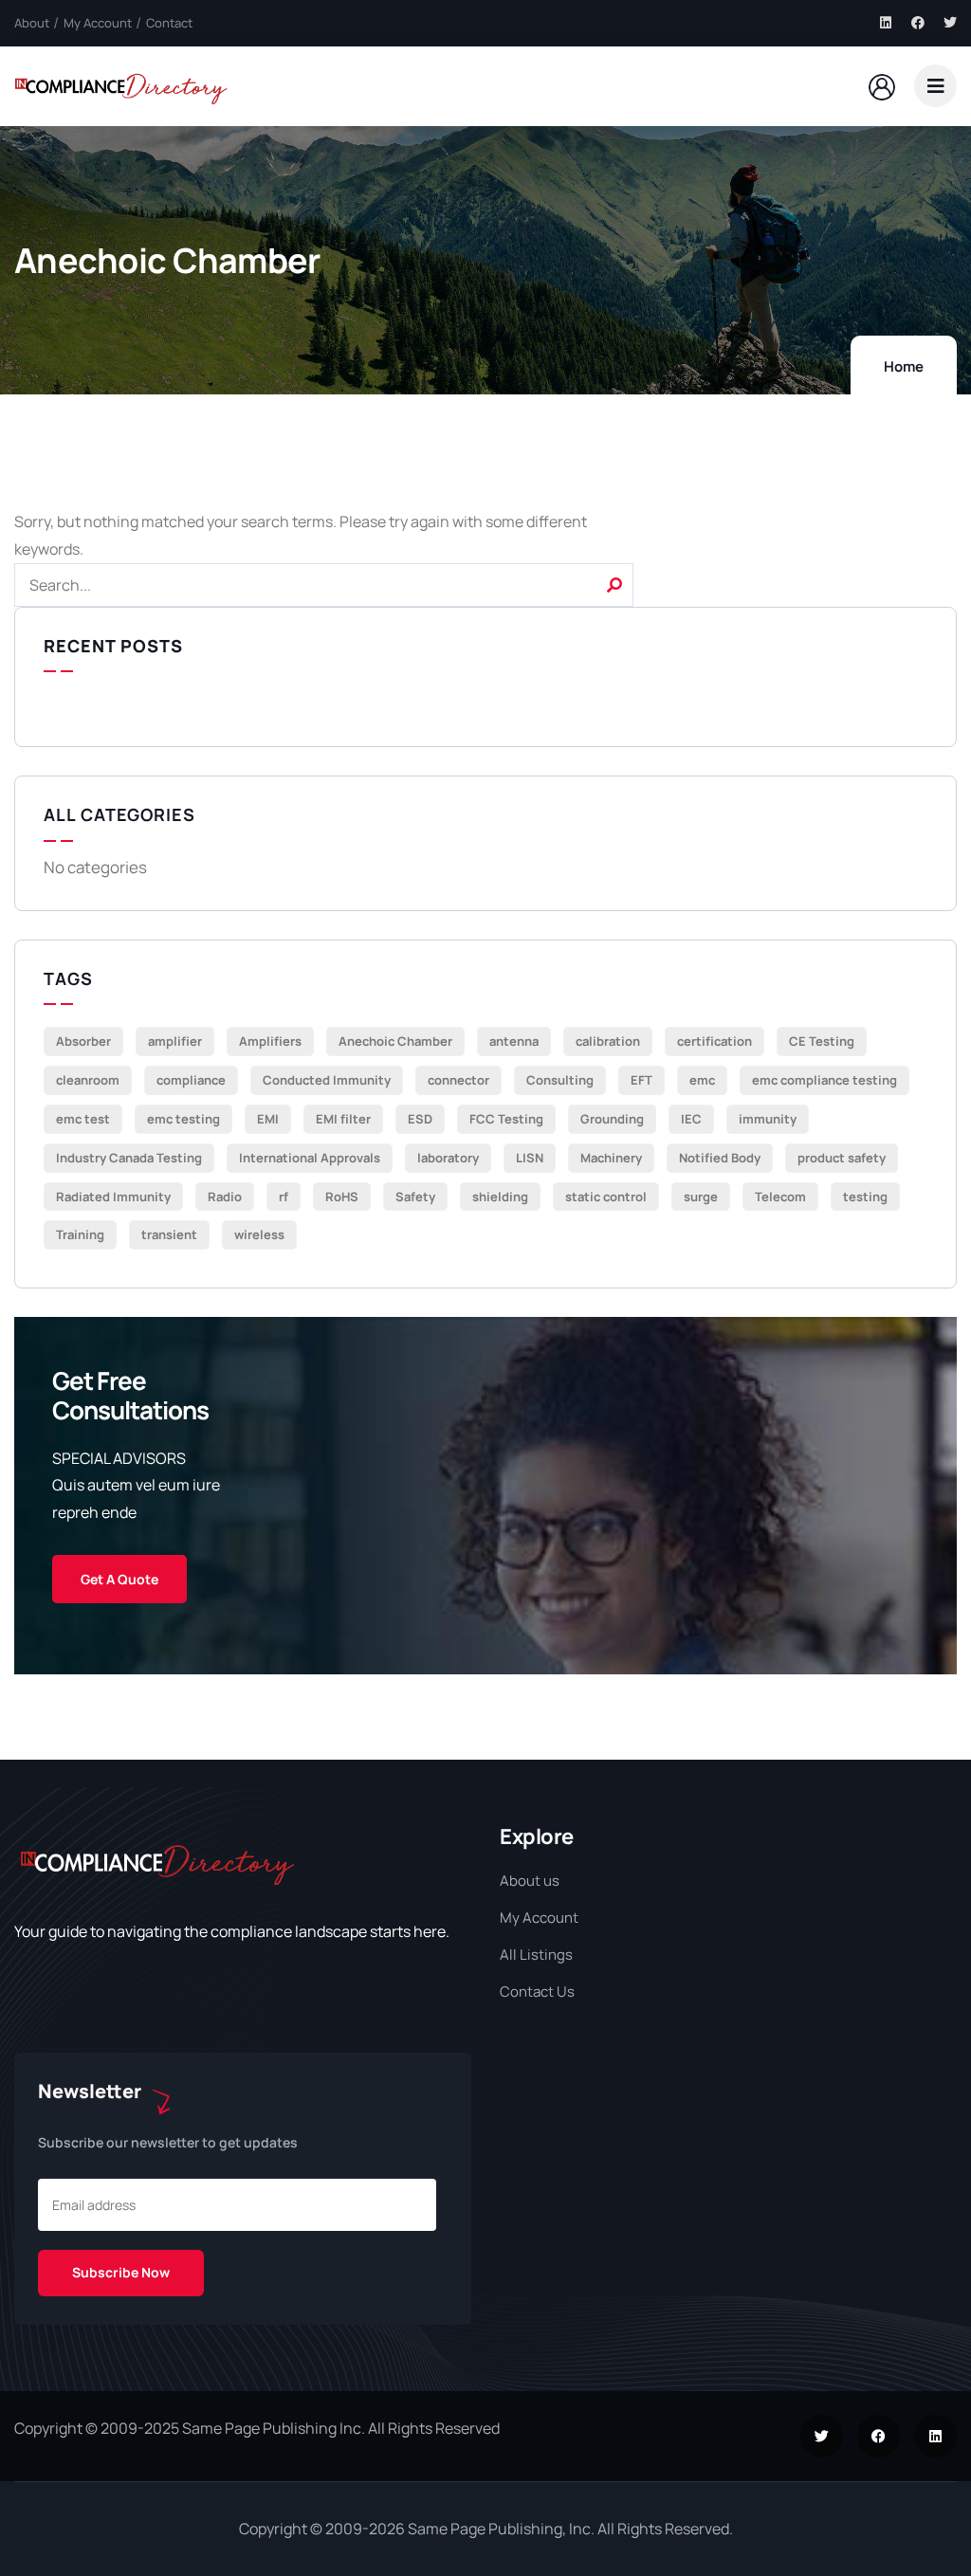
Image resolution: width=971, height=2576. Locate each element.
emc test (83, 1119)
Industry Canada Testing (129, 1158)
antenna (514, 1041)
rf (284, 1197)
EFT (641, 1080)
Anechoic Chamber (395, 1041)
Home (904, 366)
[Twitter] (950, 23)
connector (458, 1080)
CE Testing (822, 1041)
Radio (225, 1197)
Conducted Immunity (327, 1080)
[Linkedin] (886, 23)
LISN (530, 1158)
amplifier (175, 1041)
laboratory (448, 1158)
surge (701, 1197)
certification (715, 1041)
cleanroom (88, 1080)
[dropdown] (935, 86)
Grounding (612, 1119)
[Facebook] (918, 23)
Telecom (780, 1197)
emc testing (183, 1119)
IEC (691, 1119)
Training (80, 1234)
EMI (268, 1119)
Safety (415, 1197)
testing (865, 1197)
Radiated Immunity (113, 1197)
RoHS (342, 1197)
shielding (500, 1197)
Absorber (83, 1041)
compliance (191, 1080)
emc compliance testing (824, 1080)
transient (169, 1234)
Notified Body (720, 1158)
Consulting (560, 1080)
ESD (420, 1119)
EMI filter (343, 1119)
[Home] (121, 86)
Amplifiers (270, 1041)
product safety (842, 1158)
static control (606, 1197)
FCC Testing (506, 1119)
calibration (608, 1041)
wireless (259, 1234)
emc (702, 1080)
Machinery (611, 1158)
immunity (768, 1119)
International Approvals (310, 1158)
